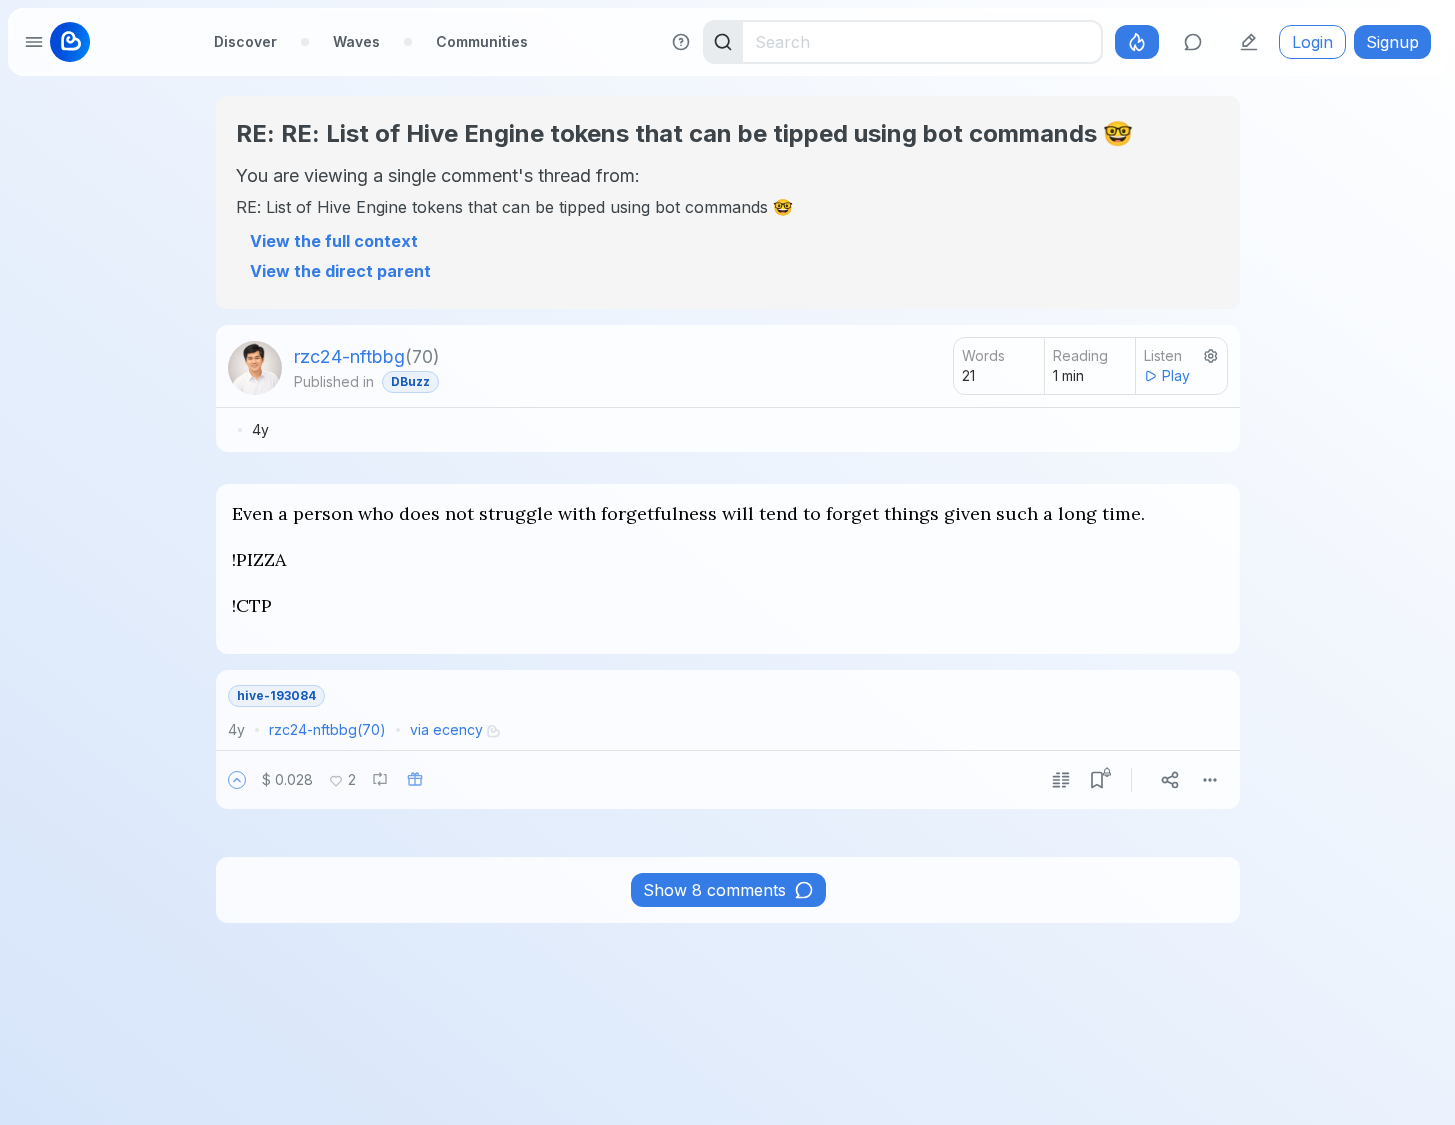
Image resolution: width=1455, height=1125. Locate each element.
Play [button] (1176, 375)
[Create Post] (1249, 42)
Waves (356, 41)
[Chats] (1193, 42)
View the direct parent (340, 271)
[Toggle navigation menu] (34, 42)
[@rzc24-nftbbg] (255, 368)
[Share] (1170, 780)
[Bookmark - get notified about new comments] (1097, 780)
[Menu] (1210, 780)
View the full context (334, 241)
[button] (237, 780)
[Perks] (1137, 42)
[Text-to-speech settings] (1211, 356)
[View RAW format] (1061, 780)
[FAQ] (681, 42)
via (446, 729)
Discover (245, 41)
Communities (482, 41)
